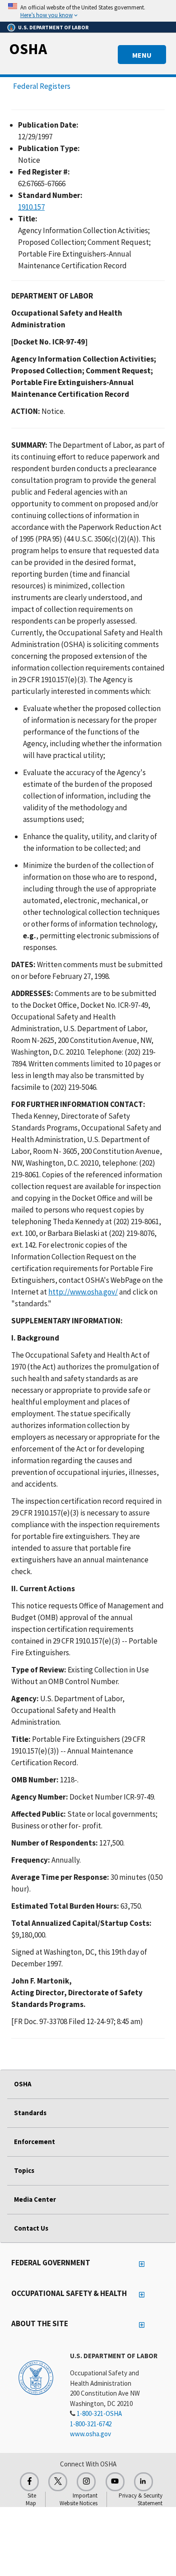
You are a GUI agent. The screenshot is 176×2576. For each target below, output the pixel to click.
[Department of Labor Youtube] (115, 2482)
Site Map (31, 2499)
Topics (24, 2170)
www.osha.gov (90, 2434)
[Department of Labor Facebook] (29, 2482)
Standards (30, 2113)
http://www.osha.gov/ (83, 1292)
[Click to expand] (88, 11)
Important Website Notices (79, 2499)
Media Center (35, 2199)
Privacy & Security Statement (141, 2499)
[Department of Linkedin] (144, 2482)
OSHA (28, 49)
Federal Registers (42, 86)
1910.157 (31, 207)
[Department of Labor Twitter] (58, 2482)
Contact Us (31, 2228)
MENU (142, 55)
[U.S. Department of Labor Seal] (36, 2377)
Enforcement (35, 2142)
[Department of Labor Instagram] (86, 2482)
